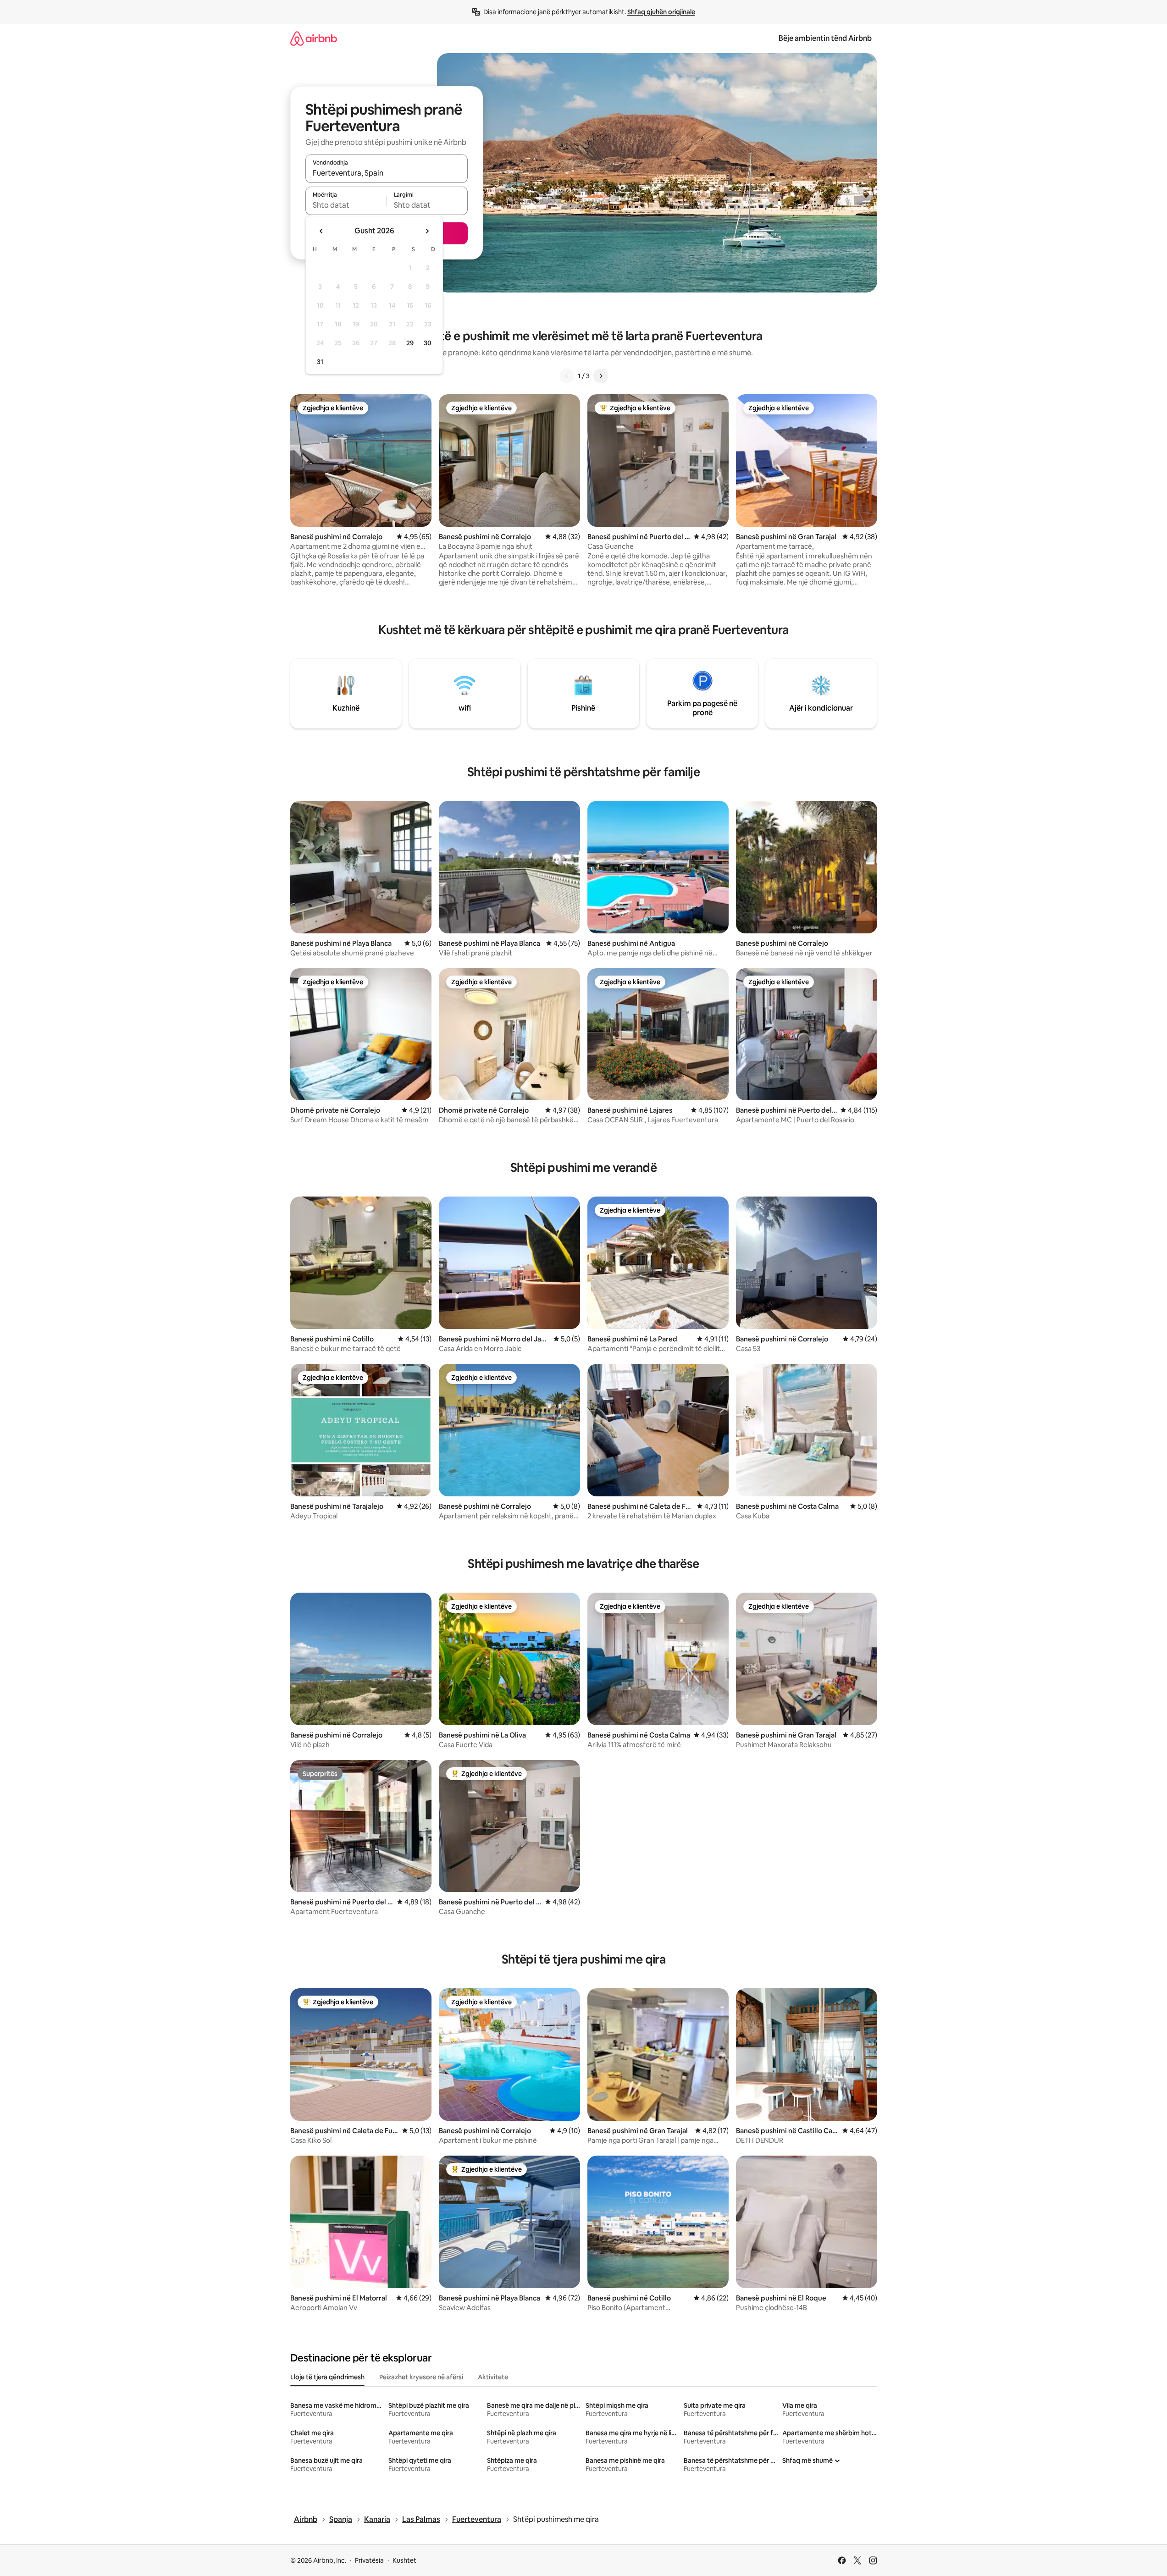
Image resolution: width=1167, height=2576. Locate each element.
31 (320, 362)
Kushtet (404, 2560)
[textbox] (346, 205)
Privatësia (369, 2560)
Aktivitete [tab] (493, 2377)
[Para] (601, 376)
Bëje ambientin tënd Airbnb (825, 38)
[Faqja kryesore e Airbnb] (314, 38)
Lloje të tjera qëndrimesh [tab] (327, 2377)
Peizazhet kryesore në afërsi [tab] (421, 2377)
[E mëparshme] (567, 376)
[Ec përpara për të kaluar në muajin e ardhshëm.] (427, 231)
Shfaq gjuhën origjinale (661, 12)
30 (428, 343)
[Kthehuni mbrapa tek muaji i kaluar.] (321, 231)
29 (410, 343)
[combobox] (387, 173)
